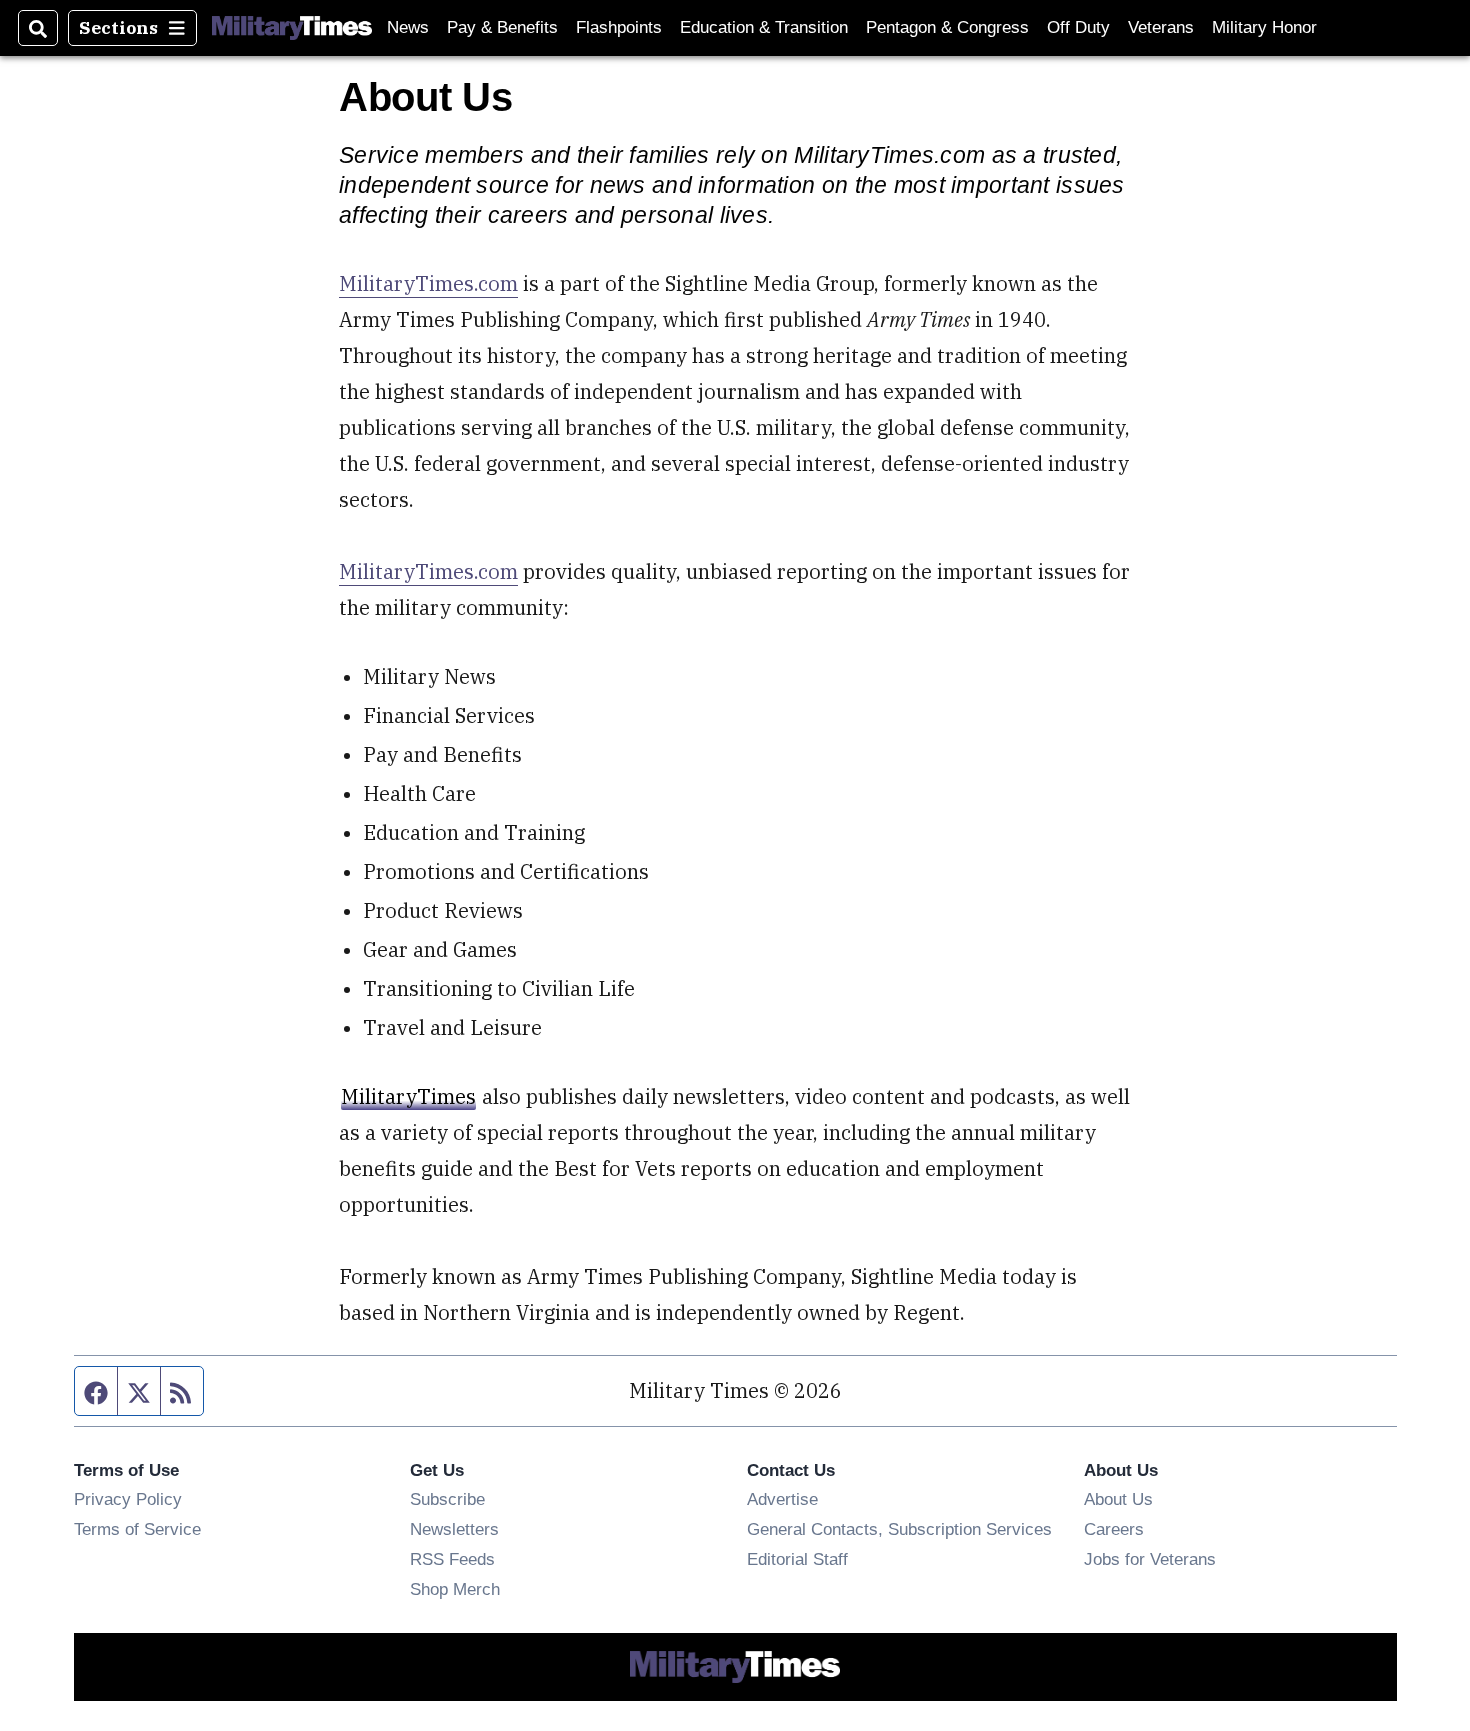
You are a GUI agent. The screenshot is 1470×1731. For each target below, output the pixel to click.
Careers (1114, 1529)
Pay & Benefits (502, 27)
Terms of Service (137, 1529)
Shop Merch (455, 1589)
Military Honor (1264, 27)
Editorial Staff (797, 1559)
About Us (1118, 1499)
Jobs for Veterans (1150, 1559)
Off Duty (1078, 27)
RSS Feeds (452, 1559)
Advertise (782, 1499)
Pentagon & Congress (947, 27)
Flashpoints (619, 27)
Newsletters (454, 1529)
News (408, 27)
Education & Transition (764, 27)
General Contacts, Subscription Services (899, 1529)
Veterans (1161, 27)
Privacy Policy (128, 1499)
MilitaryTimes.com (428, 283)
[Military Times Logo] (292, 28)
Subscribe (447, 1499)
